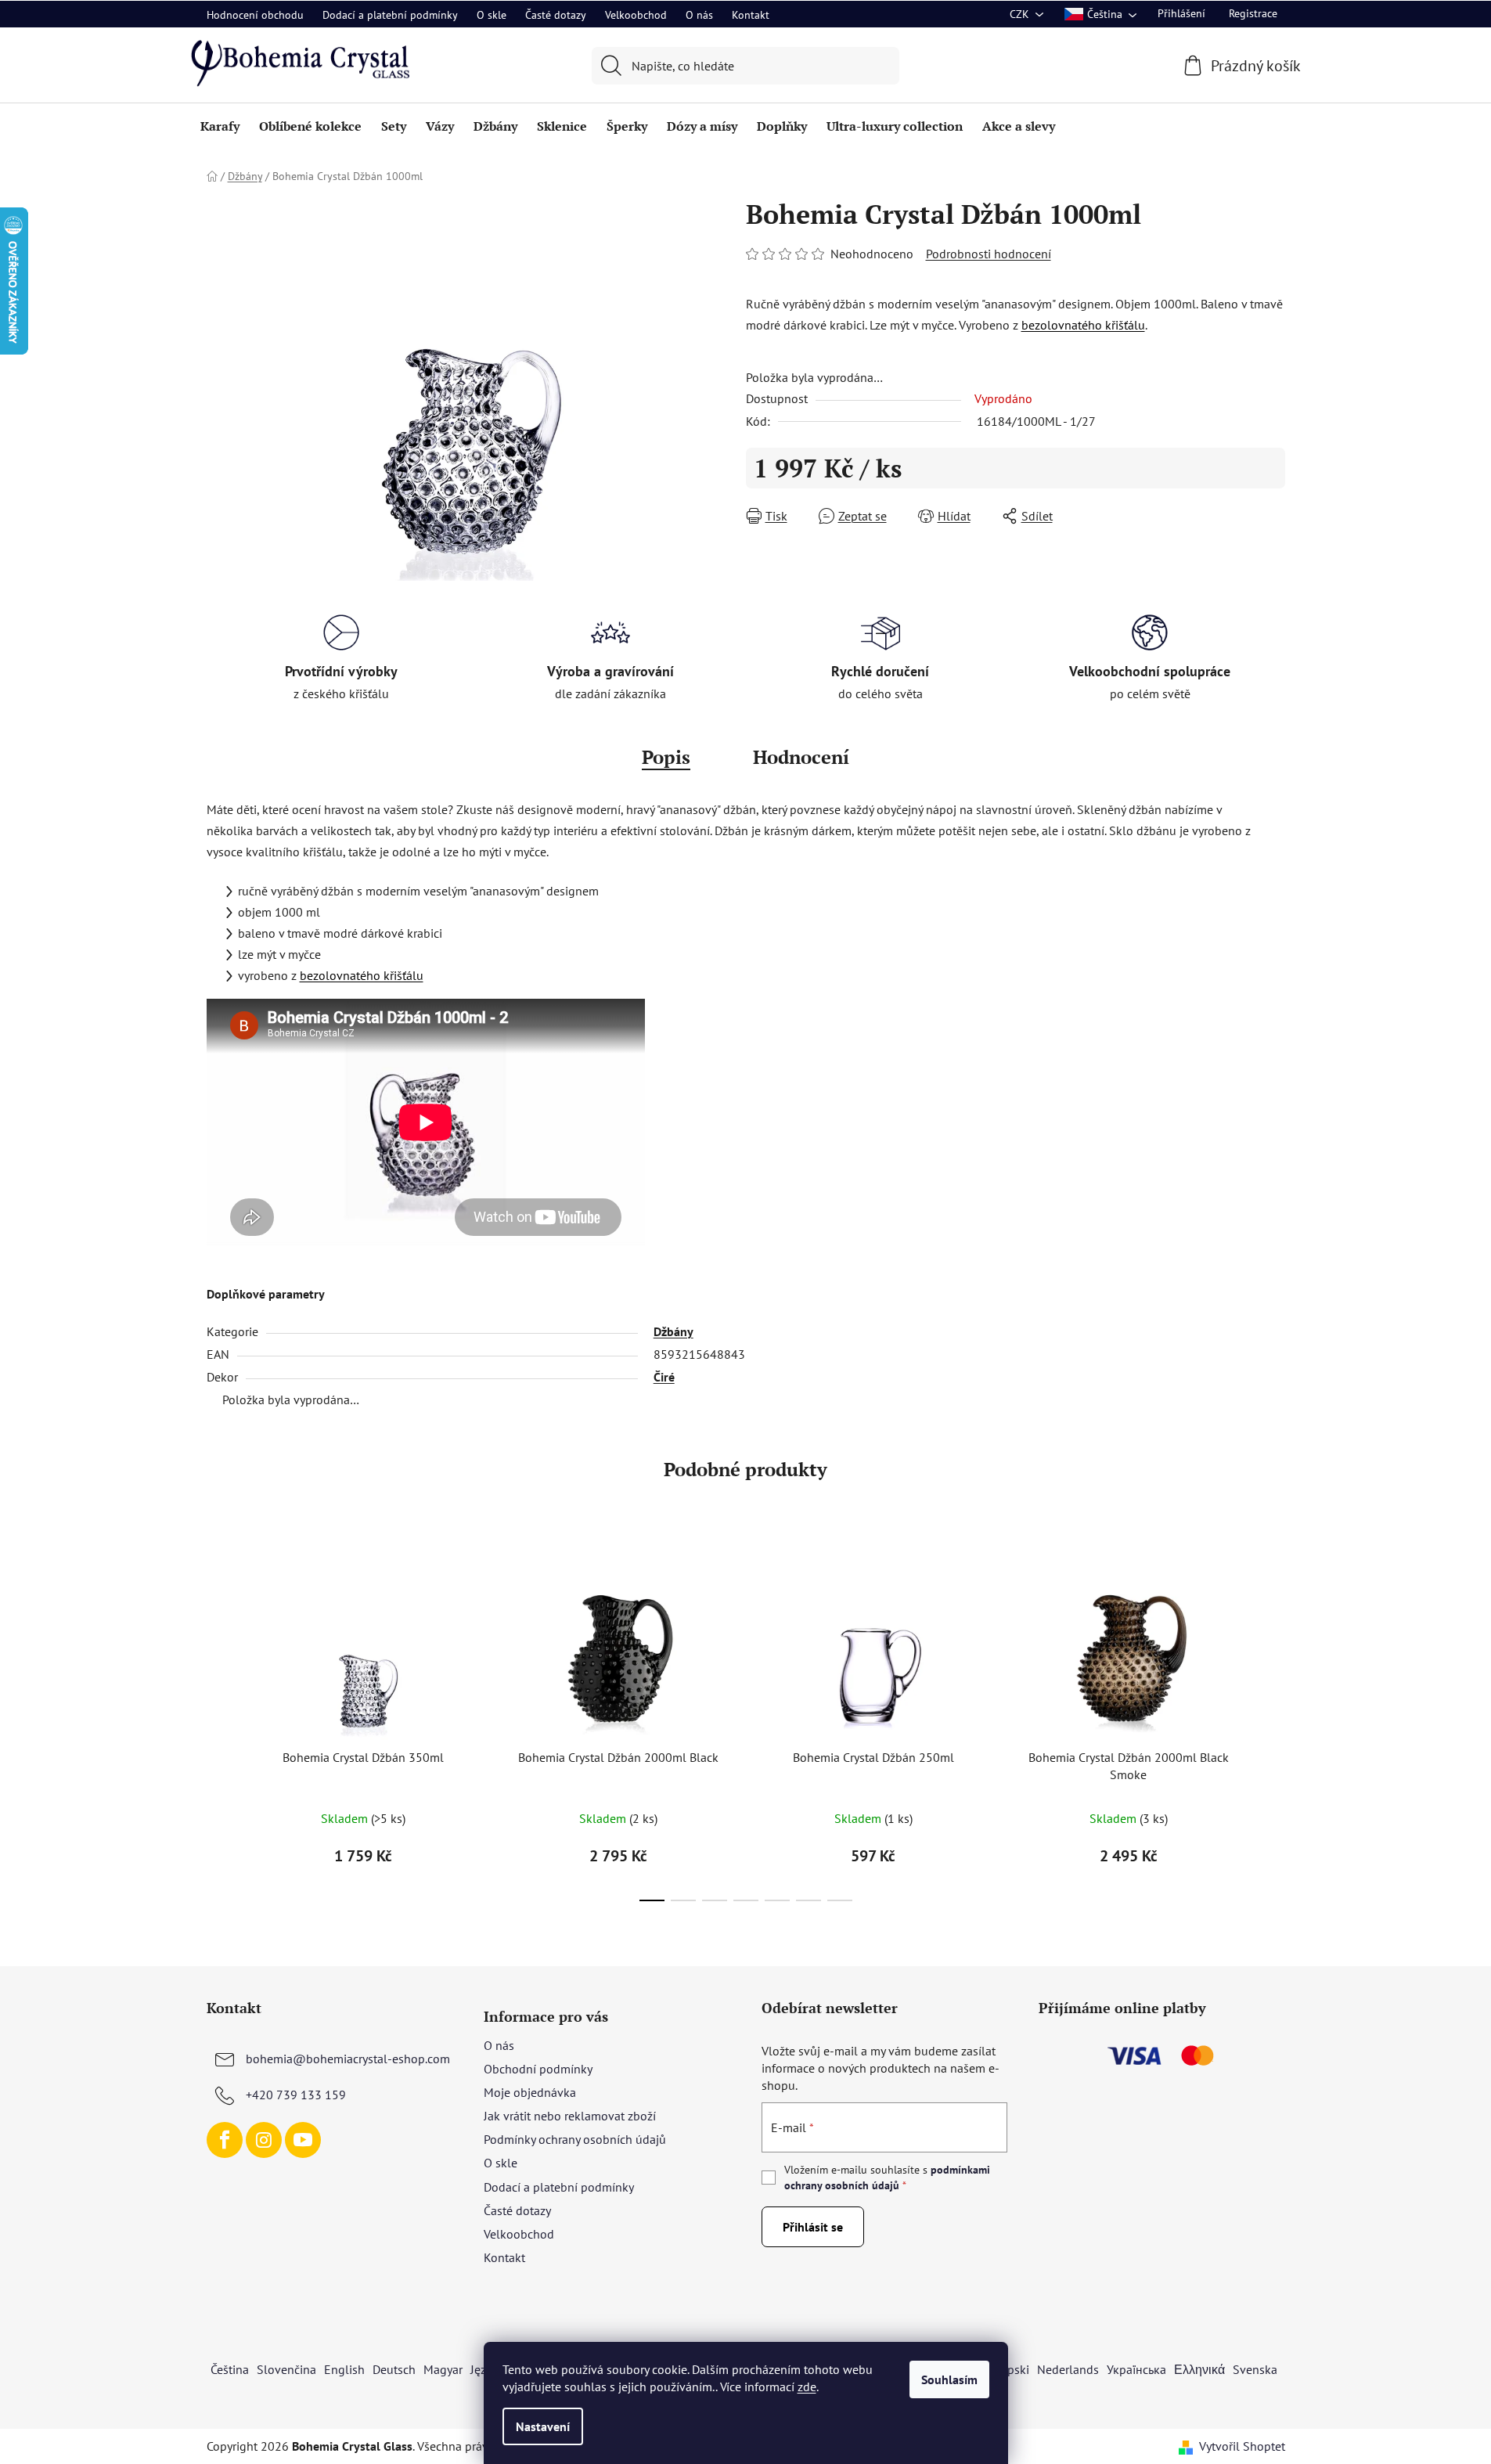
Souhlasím (949, 2379)
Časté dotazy (556, 15)
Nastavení (543, 2426)
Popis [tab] (666, 757)
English (344, 2369)
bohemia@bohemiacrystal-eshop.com (348, 2059)
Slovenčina (286, 2369)
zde (807, 2387)
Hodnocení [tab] (801, 757)
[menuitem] (220, 126)
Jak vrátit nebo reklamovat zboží (570, 2116)
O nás (699, 15)
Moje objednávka (530, 2092)
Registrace (1253, 13)
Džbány (673, 1331)
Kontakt (751, 15)
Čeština (230, 2369)
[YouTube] (303, 2140)
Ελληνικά (1199, 2369)
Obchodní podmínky (538, 2069)
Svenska (1255, 2369)
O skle (492, 15)
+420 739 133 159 (296, 2095)
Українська (1136, 2369)
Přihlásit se (813, 2227)
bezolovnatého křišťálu (1083, 325)
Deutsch (394, 2369)
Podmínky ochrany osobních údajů (575, 2139)
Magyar (443, 2369)
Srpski (1013, 2369)
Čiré (664, 1377)
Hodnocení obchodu (255, 15)
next (1273, 1727)
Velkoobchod (636, 15)
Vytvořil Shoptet (1242, 2446)
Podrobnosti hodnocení (989, 254)
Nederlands (1068, 2369)
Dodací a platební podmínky (390, 15)
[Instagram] (264, 2140)
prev (219, 1727)
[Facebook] (225, 2140)
